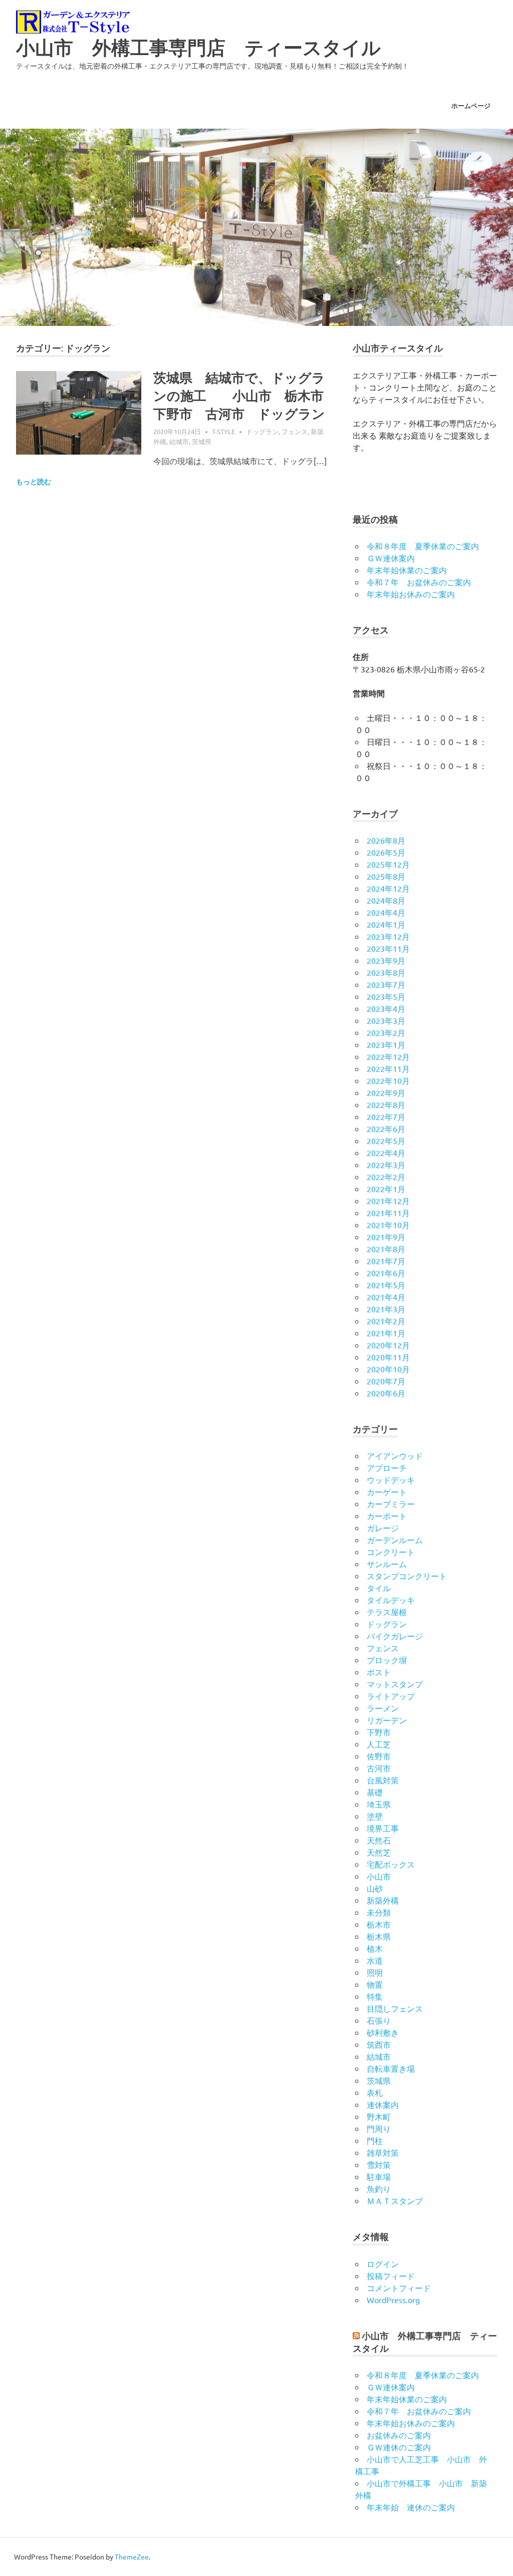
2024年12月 (388, 888)
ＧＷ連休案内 (391, 558)
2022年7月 (386, 1117)
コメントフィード (399, 2288)
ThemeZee (132, 2556)
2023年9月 (386, 960)
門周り (379, 2128)
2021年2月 (386, 1321)
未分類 (379, 1912)
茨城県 (202, 441)
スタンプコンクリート (407, 1576)
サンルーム (387, 1564)
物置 (375, 1984)
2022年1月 (386, 1189)
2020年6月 (386, 1393)
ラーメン (383, 1708)
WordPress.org (393, 2300)
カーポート (387, 1516)
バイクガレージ (395, 1636)
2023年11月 (388, 948)
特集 (375, 1996)
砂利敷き (383, 2032)
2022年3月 (386, 1165)
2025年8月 (386, 876)
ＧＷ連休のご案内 (399, 2447)
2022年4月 (386, 1153)
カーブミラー (391, 1504)
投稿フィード (391, 2276)
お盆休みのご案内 (399, 2435)
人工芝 (379, 1744)
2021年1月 (386, 1333)
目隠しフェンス (395, 2008)
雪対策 (379, 2164)
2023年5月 (386, 996)
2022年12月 (388, 1056)
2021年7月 (386, 1261)
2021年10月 (388, 1225)
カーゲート (387, 1492)
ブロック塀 (387, 1660)
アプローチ (387, 1467)
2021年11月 (388, 1213)
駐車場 (379, 2176)
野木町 (379, 2116)
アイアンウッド (395, 1455)
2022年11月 (388, 1068)
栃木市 (379, 1924)
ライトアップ (391, 1696)
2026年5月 (386, 852)
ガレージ (383, 1528)
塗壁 (375, 1816)
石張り (379, 2020)
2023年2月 (386, 1032)
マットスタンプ (395, 1684)
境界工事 (383, 1828)
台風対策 (383, 1780)
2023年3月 (386, 1020)
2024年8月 (386, 900)
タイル (379, 1588)
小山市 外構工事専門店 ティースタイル (198, 48)
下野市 (379, 1732)
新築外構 (383, 1900)
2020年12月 (388, 1345)
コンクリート (391, 1552)
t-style (223, 431)
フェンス (295, 431)
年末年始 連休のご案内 (411, 2507)
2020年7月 (386, 1381)
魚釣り (379, 2188)
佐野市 (379, 1756)
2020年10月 (388, 1369)
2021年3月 (386, 1309)
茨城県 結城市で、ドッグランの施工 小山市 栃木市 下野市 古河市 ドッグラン (245, 396)
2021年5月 (386, 1285)
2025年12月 (388, 864)
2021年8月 (386, 1249)
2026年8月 (386, 840)
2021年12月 (388, 1201)
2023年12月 (388, 936)
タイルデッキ (391, 1600)
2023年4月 (386, 1008)
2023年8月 (386, 972)
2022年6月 (386, 1129)
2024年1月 (386, 924)
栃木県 (379, 1936)
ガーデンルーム (395, 1540)
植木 (375, 1948)
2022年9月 (386, 1092)
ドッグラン (262, 431)
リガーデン (387, 1720)
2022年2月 (386, 1177)
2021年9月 (386, 1237)
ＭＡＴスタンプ (395, 2200)
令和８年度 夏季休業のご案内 (423, 546)
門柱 (375, 2140)
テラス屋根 (387, 1612)
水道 (375, 1960)
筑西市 (379, 2044)
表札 (375, 2092)
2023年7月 (386, 984)
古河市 (379, 1768)
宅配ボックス (391, 1864)
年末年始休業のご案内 (407, 570)
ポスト (379, 1672)
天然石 (379, 1840)
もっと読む (34, 482)
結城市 (179, 441)
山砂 (375, 1888)
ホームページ (471, 106)
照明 (375, 1972)
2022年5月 (386, 1141)
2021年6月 (386, 1273)
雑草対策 (383, 2152)
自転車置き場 (391, 2068)
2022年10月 (388, 1080)
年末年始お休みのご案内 (411, 594)
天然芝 (379, 1852)
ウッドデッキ (391, 1480)
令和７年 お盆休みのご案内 (419, 582)
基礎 (375, 1792)
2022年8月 (386, 1105)
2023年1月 (386, 1044)
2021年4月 (386, 1297)
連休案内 (383, 2104)
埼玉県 (379, 1804)
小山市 (379, 1876)
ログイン (383, 2264)
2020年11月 (388, 1357)
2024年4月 (386, 912)
